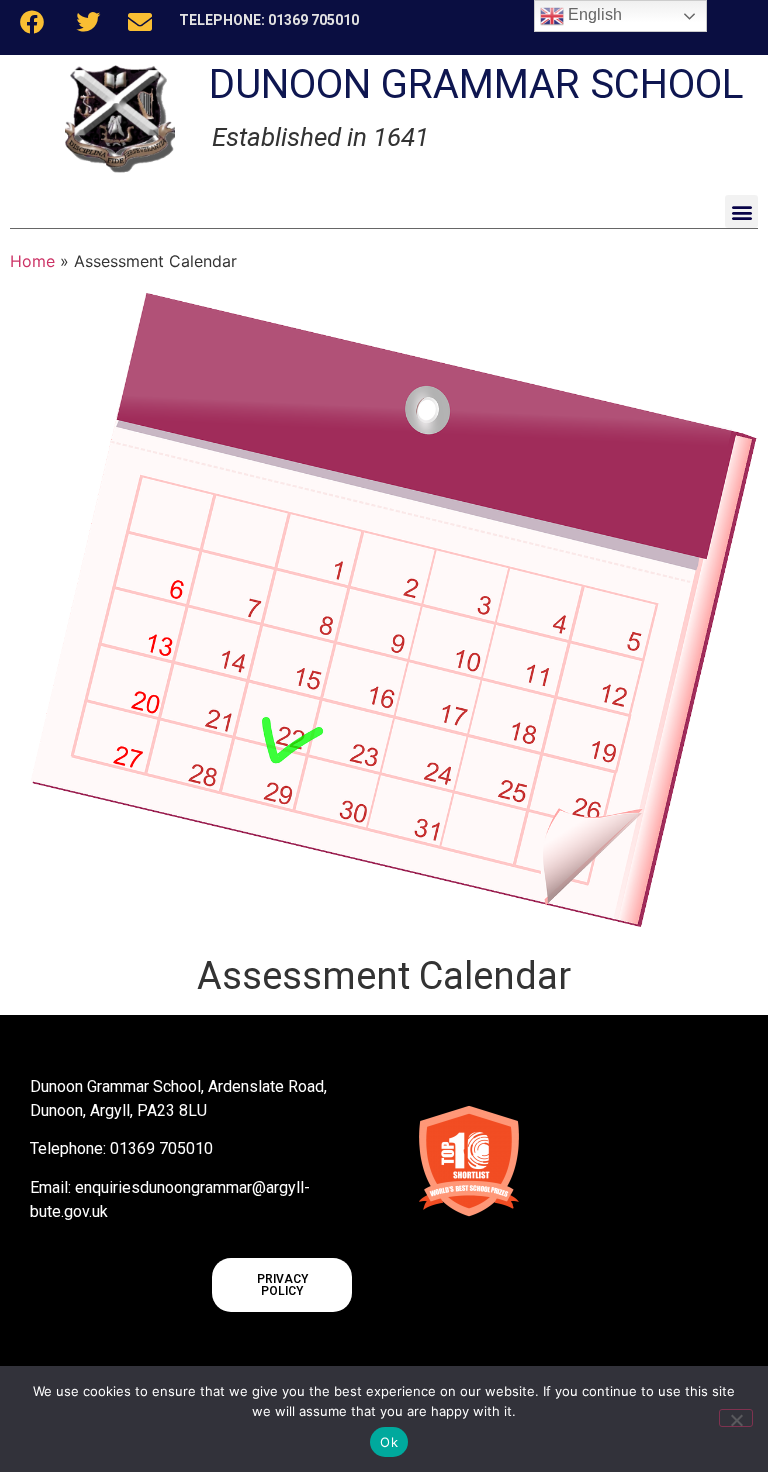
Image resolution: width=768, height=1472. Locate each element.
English (593, 14)
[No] (736, 1418)
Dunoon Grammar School (476, 84)
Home (32, 261)
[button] (741, 211)
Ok (389, 1442)
